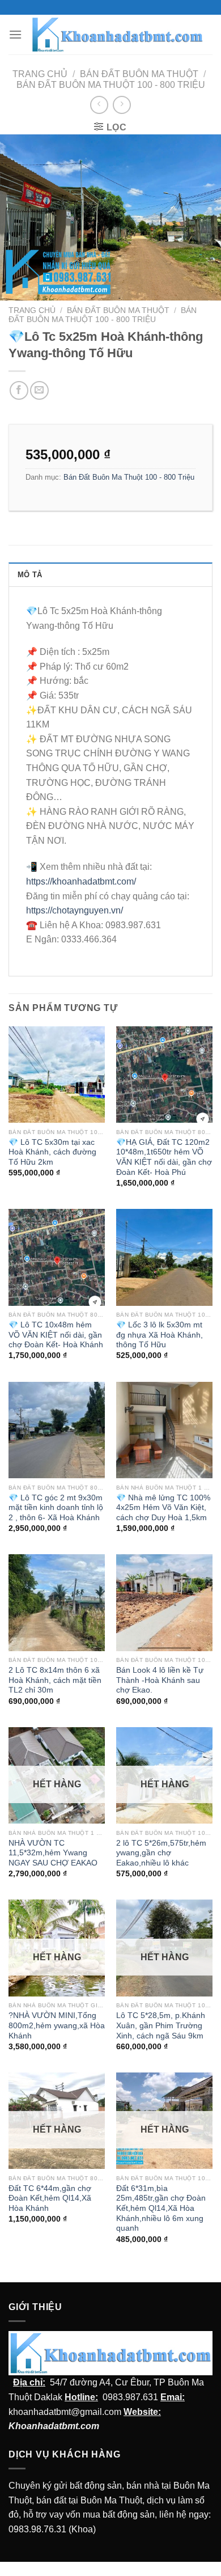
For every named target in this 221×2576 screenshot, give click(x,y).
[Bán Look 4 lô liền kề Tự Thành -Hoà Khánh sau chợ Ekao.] (164, 1602)
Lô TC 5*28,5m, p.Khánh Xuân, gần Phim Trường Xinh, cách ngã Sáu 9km (161, 2025)
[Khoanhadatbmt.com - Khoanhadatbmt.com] (117, 35)
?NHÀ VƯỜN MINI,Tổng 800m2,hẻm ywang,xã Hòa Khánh (57, 2025)
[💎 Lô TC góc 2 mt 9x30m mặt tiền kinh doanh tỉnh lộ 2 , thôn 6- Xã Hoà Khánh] (57, 1430)
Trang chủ (40, 74)
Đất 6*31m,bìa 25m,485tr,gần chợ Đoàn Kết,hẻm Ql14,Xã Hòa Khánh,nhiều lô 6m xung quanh (161, 2209)
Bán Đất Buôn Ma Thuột (139, 74)
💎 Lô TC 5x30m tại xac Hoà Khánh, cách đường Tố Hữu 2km (52, 1152)
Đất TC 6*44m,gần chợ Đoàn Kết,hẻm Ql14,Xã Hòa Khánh (50, 2198)
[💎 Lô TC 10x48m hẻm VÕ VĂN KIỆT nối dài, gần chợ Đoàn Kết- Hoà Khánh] (57, 1257)
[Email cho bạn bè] (39, 390)
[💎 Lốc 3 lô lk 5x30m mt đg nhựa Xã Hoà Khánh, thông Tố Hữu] (164, 1257)
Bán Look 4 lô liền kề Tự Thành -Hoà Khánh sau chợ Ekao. (160, 1680)
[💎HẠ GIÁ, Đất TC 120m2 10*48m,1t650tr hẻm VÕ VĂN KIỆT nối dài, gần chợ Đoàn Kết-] (164, 1075)
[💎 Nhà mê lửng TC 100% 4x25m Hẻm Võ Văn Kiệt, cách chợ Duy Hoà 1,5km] (164, 1430)
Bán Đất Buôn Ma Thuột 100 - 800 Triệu (111, 85)
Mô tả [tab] (30, 575)
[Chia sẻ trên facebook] (19, 390)
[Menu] (15, 34)
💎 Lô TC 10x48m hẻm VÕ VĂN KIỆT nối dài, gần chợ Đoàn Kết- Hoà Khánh (56, 1335)
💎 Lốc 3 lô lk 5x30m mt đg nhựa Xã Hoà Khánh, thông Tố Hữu (160, 1335)
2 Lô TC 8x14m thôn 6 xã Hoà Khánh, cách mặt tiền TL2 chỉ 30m (55, 1680)
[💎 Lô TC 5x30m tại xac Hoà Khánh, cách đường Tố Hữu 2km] (57, 1075)
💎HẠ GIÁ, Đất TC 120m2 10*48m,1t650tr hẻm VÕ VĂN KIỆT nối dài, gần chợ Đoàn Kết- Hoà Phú (164, 1157)
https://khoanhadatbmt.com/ (81, 881)
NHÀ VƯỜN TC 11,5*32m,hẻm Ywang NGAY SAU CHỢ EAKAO (53, 1853)
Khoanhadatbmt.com (54, 2426)
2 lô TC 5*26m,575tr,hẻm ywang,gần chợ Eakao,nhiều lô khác (161, 1853)
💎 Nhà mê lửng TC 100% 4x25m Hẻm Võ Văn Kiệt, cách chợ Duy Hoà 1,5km (163, 1508)
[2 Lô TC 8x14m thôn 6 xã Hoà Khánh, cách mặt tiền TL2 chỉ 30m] (57, 1602)
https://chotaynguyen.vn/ (75, 910)
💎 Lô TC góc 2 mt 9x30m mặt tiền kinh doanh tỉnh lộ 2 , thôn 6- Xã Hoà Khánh (56, 1508)
